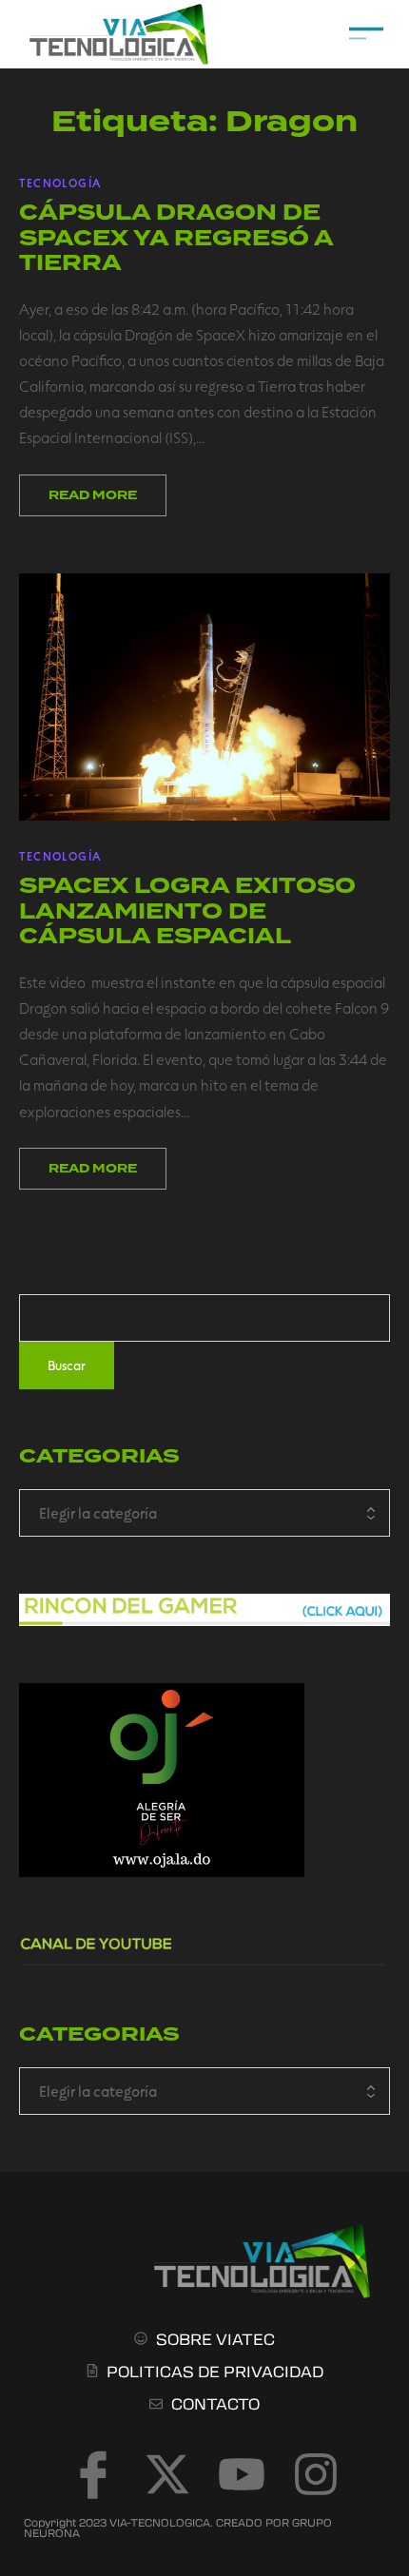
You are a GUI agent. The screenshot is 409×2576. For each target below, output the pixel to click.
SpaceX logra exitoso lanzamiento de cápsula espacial (187, 911)
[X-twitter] (167, 2474)
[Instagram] (316, 2474)
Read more (93, 495)
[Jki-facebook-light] (93, 2474)
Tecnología (60, 183)
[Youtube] (242, 2474)
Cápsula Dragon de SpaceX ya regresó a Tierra (176, 238)
